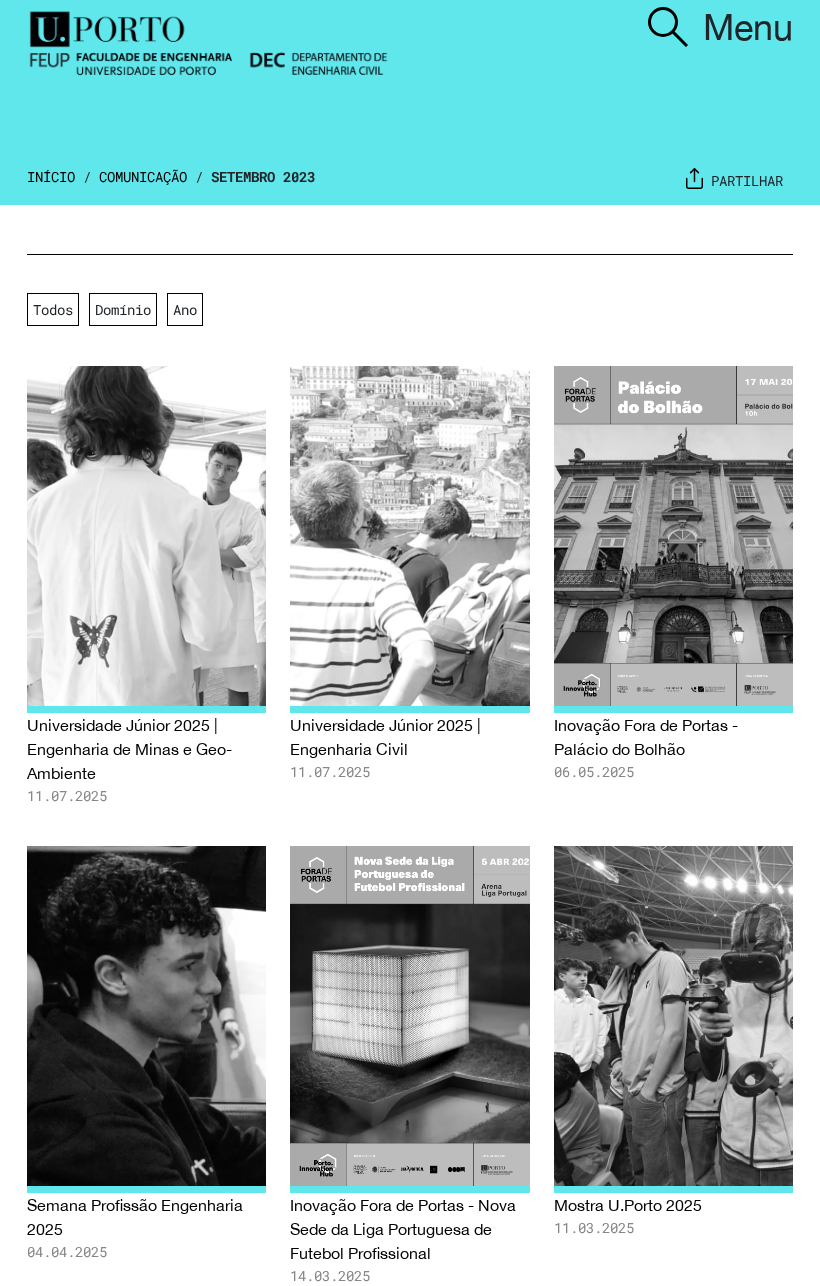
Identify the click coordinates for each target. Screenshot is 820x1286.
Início (51, 176)
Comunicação (143, 176)
